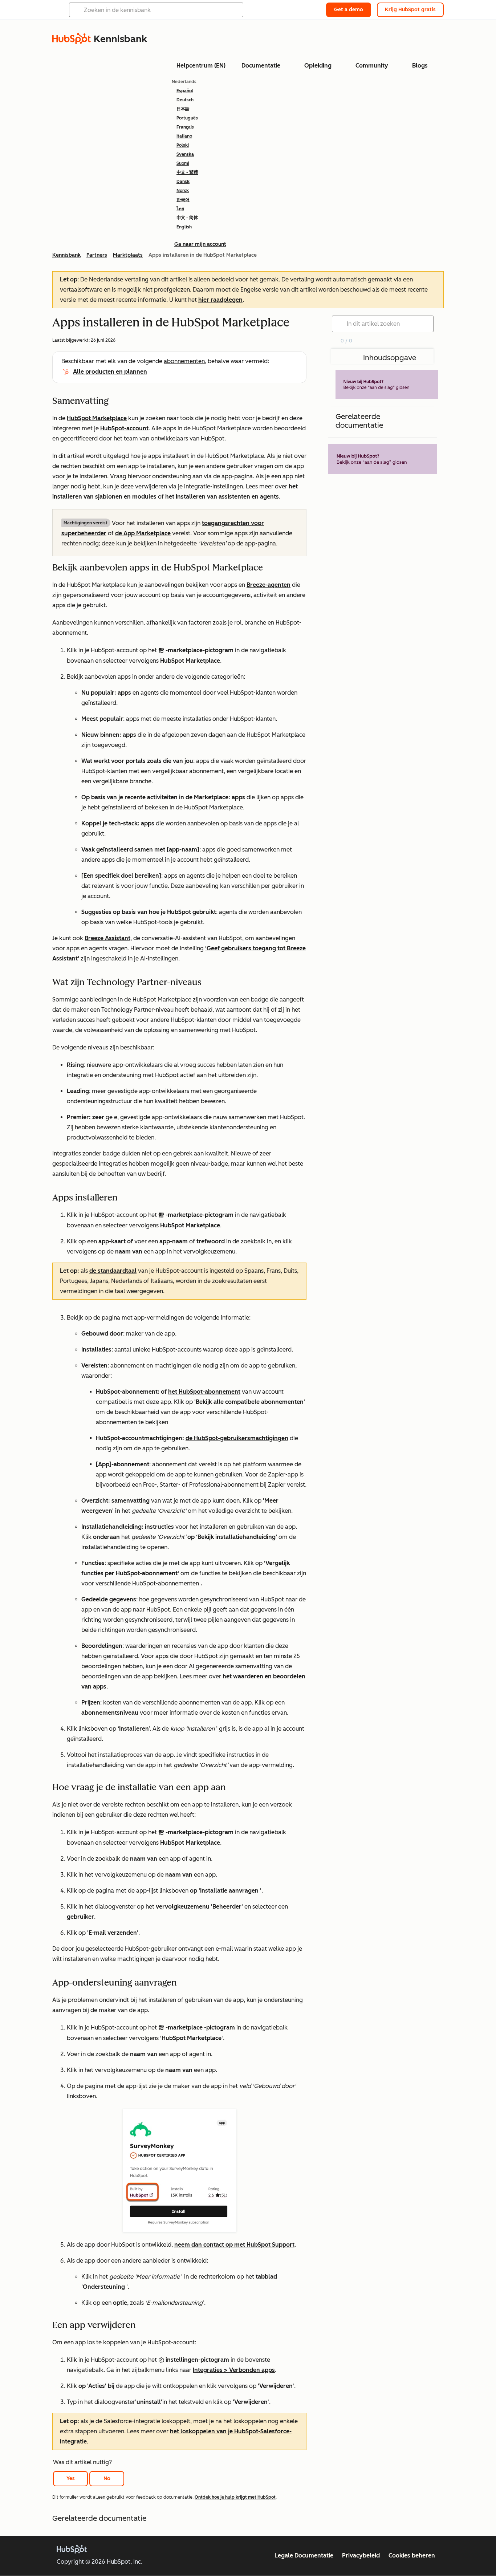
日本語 (183, 109)
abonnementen (184, 361)
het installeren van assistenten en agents (222, 497)
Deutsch (185, 100)
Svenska (185, 154)
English (184, 227)
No (107, 2479)
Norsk (183, 191)
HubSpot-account (124, 428)
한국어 (183, 200)
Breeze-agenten (269, 585)
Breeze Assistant (107, 938)
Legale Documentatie (304, 2555)
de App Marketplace (143, 533)
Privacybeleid (361, 2555)
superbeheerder (84, 533)
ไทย (180, 209)
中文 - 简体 (187, 218)
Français (185, 127)
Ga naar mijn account (200, 244)
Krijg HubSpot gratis (410, 10)
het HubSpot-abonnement (204, 1392)
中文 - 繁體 (187, 172)
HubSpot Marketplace (97, 418)
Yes (71, 2479)
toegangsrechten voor (233, 523)
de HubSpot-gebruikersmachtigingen (237, 1438)
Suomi (183, 163)
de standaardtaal (113, 1271)
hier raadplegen (220, 300)
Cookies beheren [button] (412, 2555)
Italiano (184, 136)
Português (187, 118)
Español (185, 91)
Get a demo (349, 10)
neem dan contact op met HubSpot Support (234, 2245)
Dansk (183, 182)
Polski (183, 145)
